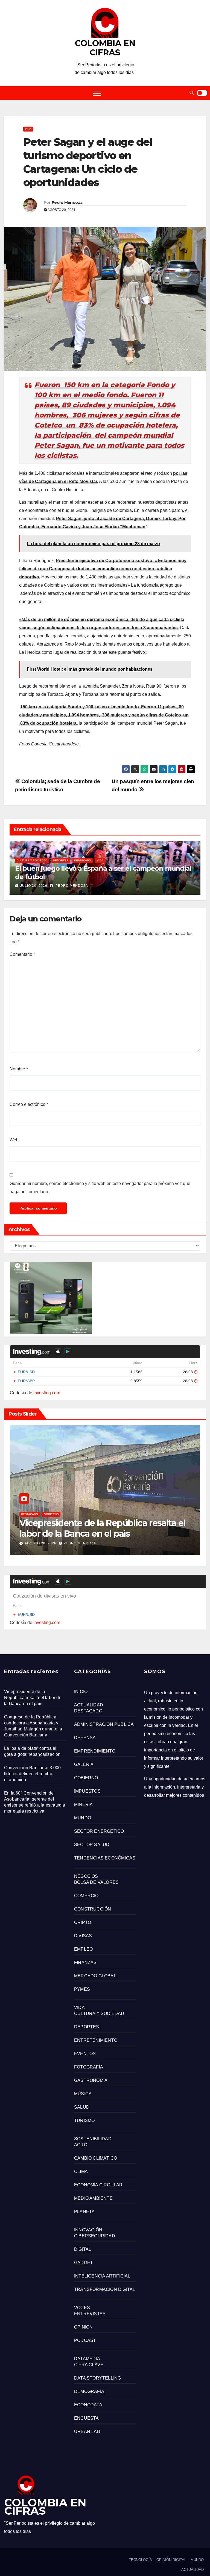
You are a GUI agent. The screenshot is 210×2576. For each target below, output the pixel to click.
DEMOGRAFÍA (89, 2391)
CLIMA (81, 2171)
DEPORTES (61, 860)
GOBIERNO (51, 1514)
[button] (192, 93)
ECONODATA (88, 2405)
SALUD (82, 2107)
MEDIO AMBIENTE (93, 2198)
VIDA (28, 129)
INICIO (81, 1692)
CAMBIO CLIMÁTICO (96, 2158)
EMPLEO (83, 1949)
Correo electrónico (29, 1104)
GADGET (84, 2263)
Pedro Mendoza (67, 202)
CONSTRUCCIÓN (93, 1909)
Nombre (19, 1069)
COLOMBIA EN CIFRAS (105, 48)
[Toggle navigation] (97, 93)
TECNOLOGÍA (140, 2560)
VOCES (82, 2308)
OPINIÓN (83, 2327)
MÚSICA (83, 2094)
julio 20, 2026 (34, 886)
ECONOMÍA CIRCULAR (98, 2185)
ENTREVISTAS (90, 2314)
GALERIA (84, 1764)
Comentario (22, 954)
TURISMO (84, 2120)
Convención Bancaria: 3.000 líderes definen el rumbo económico (32, 1774)
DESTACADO (83, 860)
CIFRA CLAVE (89, 2365)
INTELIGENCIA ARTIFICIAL (102, 2276)
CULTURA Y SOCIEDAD (32, 860)
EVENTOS (85, 2054)
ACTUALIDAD (89, 1705)
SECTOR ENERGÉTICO (99, 1831)
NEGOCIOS (86, 1876)
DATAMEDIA (87, 2359)
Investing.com (47, 1393)
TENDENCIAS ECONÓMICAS (105, 1858)
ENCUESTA (87, 2418)
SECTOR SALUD (92, 1845)
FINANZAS (85, 1962)
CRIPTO (83, 1922)
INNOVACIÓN (88, 2230)
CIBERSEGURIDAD (95, 2236)
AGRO (81, 2145)
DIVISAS (83, 1936)
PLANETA (84, 2212)
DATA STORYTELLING (97, 2378)
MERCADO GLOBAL (95, 1976)
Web (14, 1140)
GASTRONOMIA (91, 2080)
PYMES (82, 1989)
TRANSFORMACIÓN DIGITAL (105, 2289)
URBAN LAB (87, 2432)
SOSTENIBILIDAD (93, 2139)
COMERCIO (86, 1896)
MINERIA (83, 1805)
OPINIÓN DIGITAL (171, 2560)
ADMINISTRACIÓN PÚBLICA (104, 1724)
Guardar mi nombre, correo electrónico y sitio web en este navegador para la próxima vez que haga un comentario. (100, 1188)
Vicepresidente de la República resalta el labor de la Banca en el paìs (102, 1528)
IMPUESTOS (87, 1791)
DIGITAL (83, 2249)
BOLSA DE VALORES (96, 1882)
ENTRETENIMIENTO (96, 2040)
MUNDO (83, 1818)
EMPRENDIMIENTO (95, 1751)
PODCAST (85, 2340)
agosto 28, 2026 (41, 1543)
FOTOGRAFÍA (89, 2067)
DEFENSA (85, 1738)
